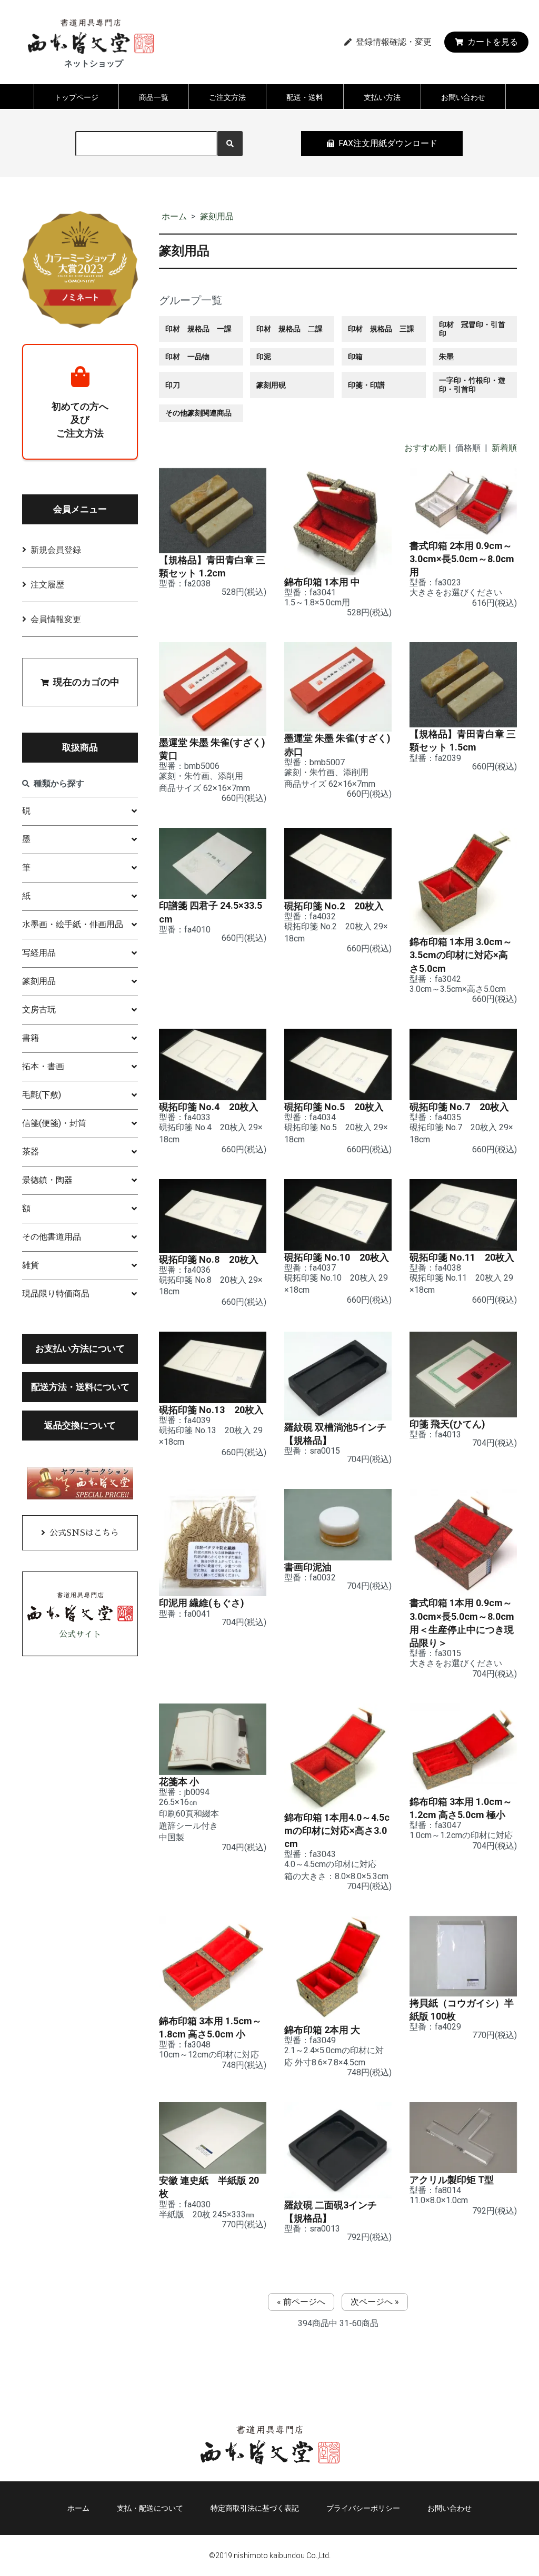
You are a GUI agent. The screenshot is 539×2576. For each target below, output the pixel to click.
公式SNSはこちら (84, 1533)
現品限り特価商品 (56, 1294)
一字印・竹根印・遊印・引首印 (472, 385)
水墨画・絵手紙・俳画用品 (73, 924)
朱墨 (446, 357)
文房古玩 (39, 1010)
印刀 (173, 385)
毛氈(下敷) (42, 1095)
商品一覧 (154, 97)
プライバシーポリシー (363, 2508)
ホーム (174, 216)
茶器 (31, 1152)
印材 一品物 (187, 357)
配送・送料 (305, 97)
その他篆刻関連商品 (198, 413)
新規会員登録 (56, 550)
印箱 (355, 357)
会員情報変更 (56, 619)
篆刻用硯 (271, 385)
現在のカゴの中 (86, 682)
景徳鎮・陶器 (47, 1180)
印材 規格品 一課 (198, 329)
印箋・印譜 (366, 385)
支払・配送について (150, 2508)
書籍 (31, 1038)
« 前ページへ (301, 2302)
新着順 (504, 448)
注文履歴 (47, 585)
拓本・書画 (43, 1066)
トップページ (76, 97)
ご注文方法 (227, 97)
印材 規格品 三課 (381, 329)
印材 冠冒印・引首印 (472, 329)
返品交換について (80, 1425)
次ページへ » (375, 2302)
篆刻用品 (217, 216)
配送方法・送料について (80, 1387)
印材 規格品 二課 (290, 329)
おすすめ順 (425, 448)
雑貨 (31, 1265)
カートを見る (493, 42)
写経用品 (39, 953)
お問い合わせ (463, 97)
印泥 (264, 357)
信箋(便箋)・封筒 (54, 1123)
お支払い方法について (80, 1348)
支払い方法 (382, 97)
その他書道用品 (52, 1237)
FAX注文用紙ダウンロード (388, 143)
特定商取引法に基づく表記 (255, 2508)
